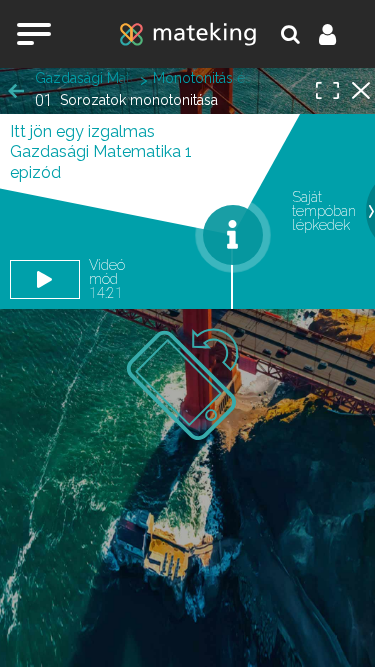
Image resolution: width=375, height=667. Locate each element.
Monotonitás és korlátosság (203, 78)
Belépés (339, 34)
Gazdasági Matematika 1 (85, 78)
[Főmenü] (34, 34)
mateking (188, 34)
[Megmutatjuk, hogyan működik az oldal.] (233, 235)
